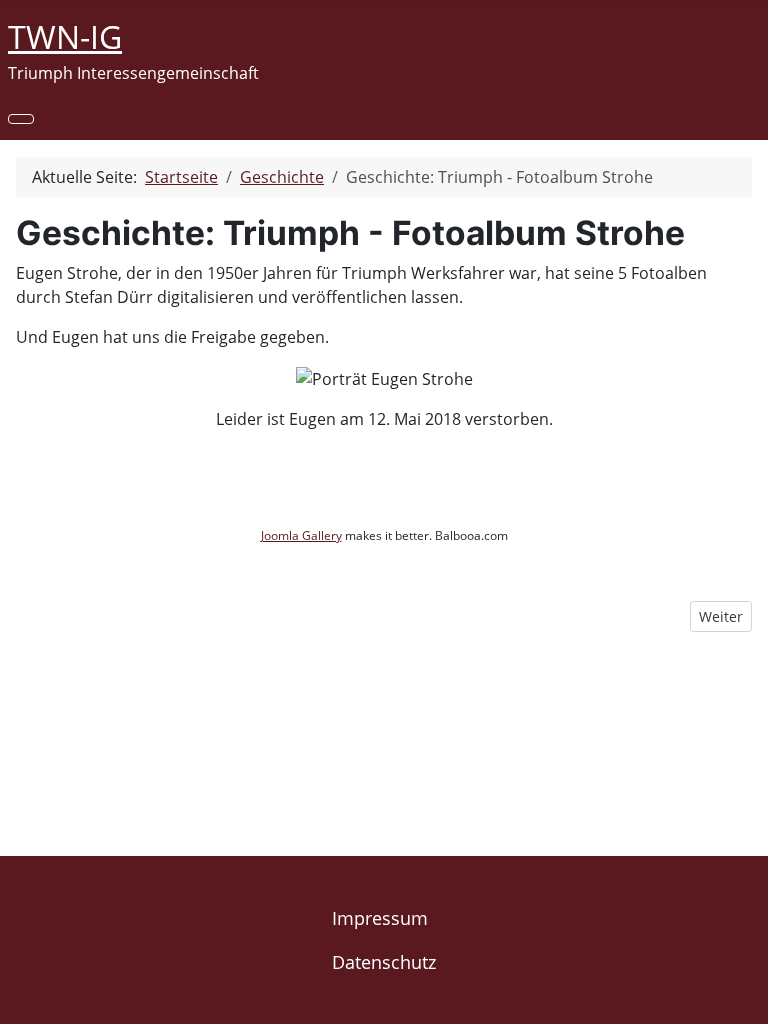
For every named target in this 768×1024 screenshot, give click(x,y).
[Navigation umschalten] (21, 119)
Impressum (380, 918)
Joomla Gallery (301, 535)
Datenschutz (384, 962)
